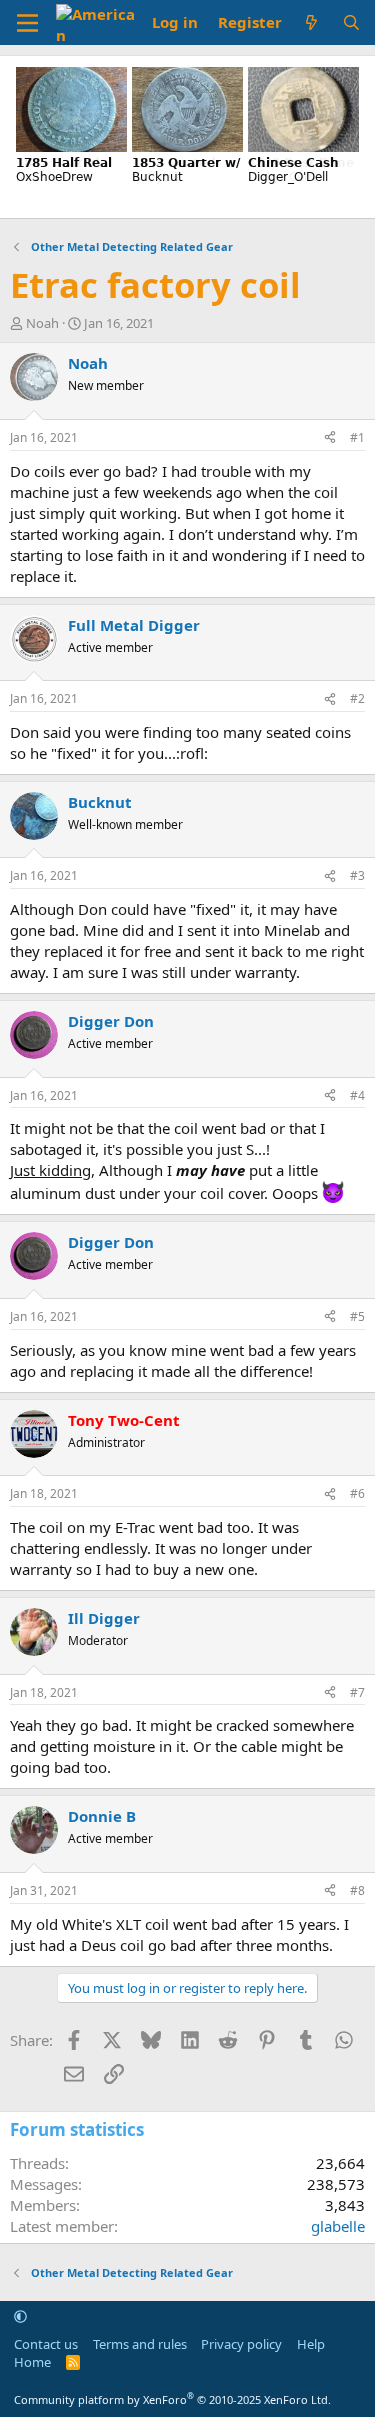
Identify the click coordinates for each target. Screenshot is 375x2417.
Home (32, 2362)
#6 (357, 1493)
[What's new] (311, 22)
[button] (20, 2316)
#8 (357, 1890)
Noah (42, 323)
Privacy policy (241, 2344)
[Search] (351, 22)
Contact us (46, 2344)
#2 (357, 698)
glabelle (338, 2226)
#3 (357, 875)
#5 (357, 1316)
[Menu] (27, 23)
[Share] (330, 438)
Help (311, 2344)
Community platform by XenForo (172, 2399)
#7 (357, 1692)
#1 (357, 437)
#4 (357, 1095)
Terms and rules (140, 2344)
